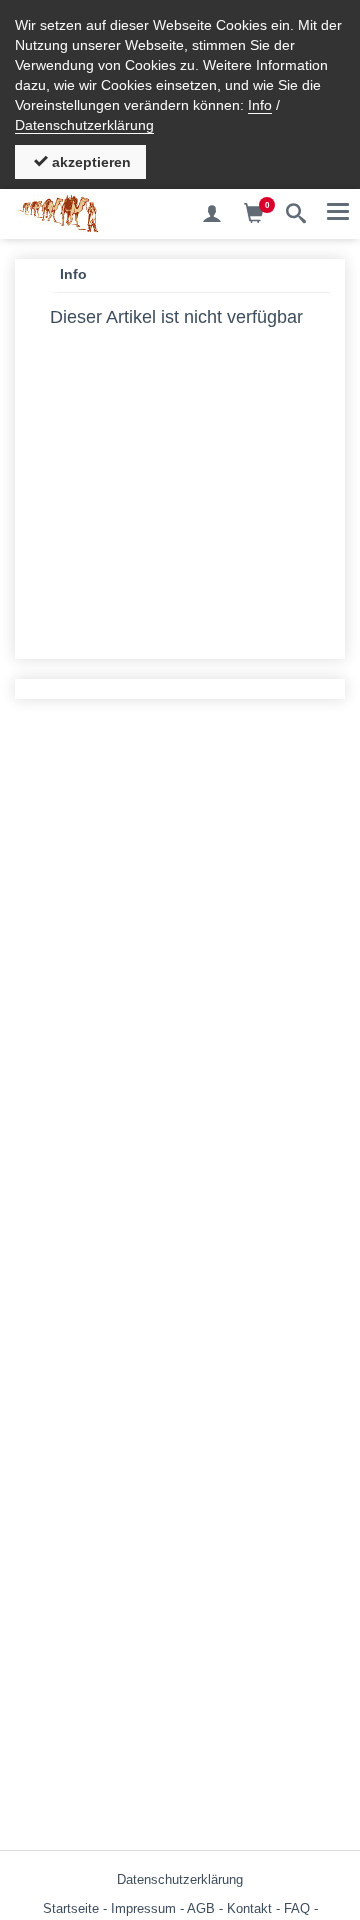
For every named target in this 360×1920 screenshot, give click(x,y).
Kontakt (249, 1908)
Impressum (143, 1908)
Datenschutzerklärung (84, 125)
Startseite (71, 1908)
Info (260, 105)
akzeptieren (89, 162)
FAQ (297, 1908)
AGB (201, 1908)
